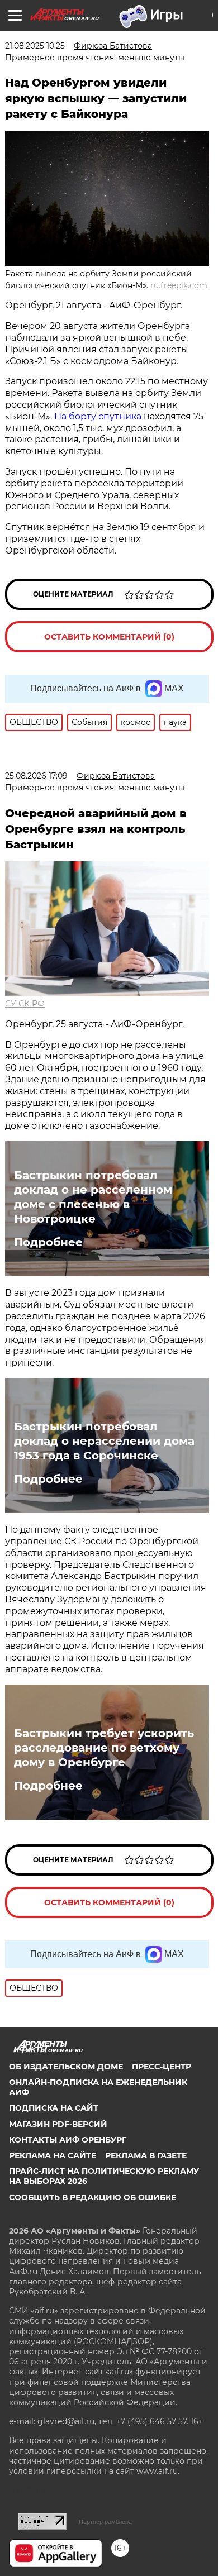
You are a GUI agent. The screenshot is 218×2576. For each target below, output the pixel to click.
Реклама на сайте (53, 2155)
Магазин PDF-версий (58, 2124)
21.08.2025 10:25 (35, 46)
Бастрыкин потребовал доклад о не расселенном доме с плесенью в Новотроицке (93, 1197)
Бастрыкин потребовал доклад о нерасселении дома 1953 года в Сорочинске (104, 1441)
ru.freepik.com (179, 285)
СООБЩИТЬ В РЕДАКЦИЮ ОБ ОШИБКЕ (93, 2197)
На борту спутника (98, 416)
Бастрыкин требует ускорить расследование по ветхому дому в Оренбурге (104, 1748)
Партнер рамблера (105, 2522)
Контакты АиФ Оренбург (68, 2140)
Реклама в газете (146, 2155)
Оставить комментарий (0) (109, 637)
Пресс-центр (162, 2067)
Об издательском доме (66, 2067)
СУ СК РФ (25, 1004)
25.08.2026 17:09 (36, 776)
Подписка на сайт (54, 2108)
